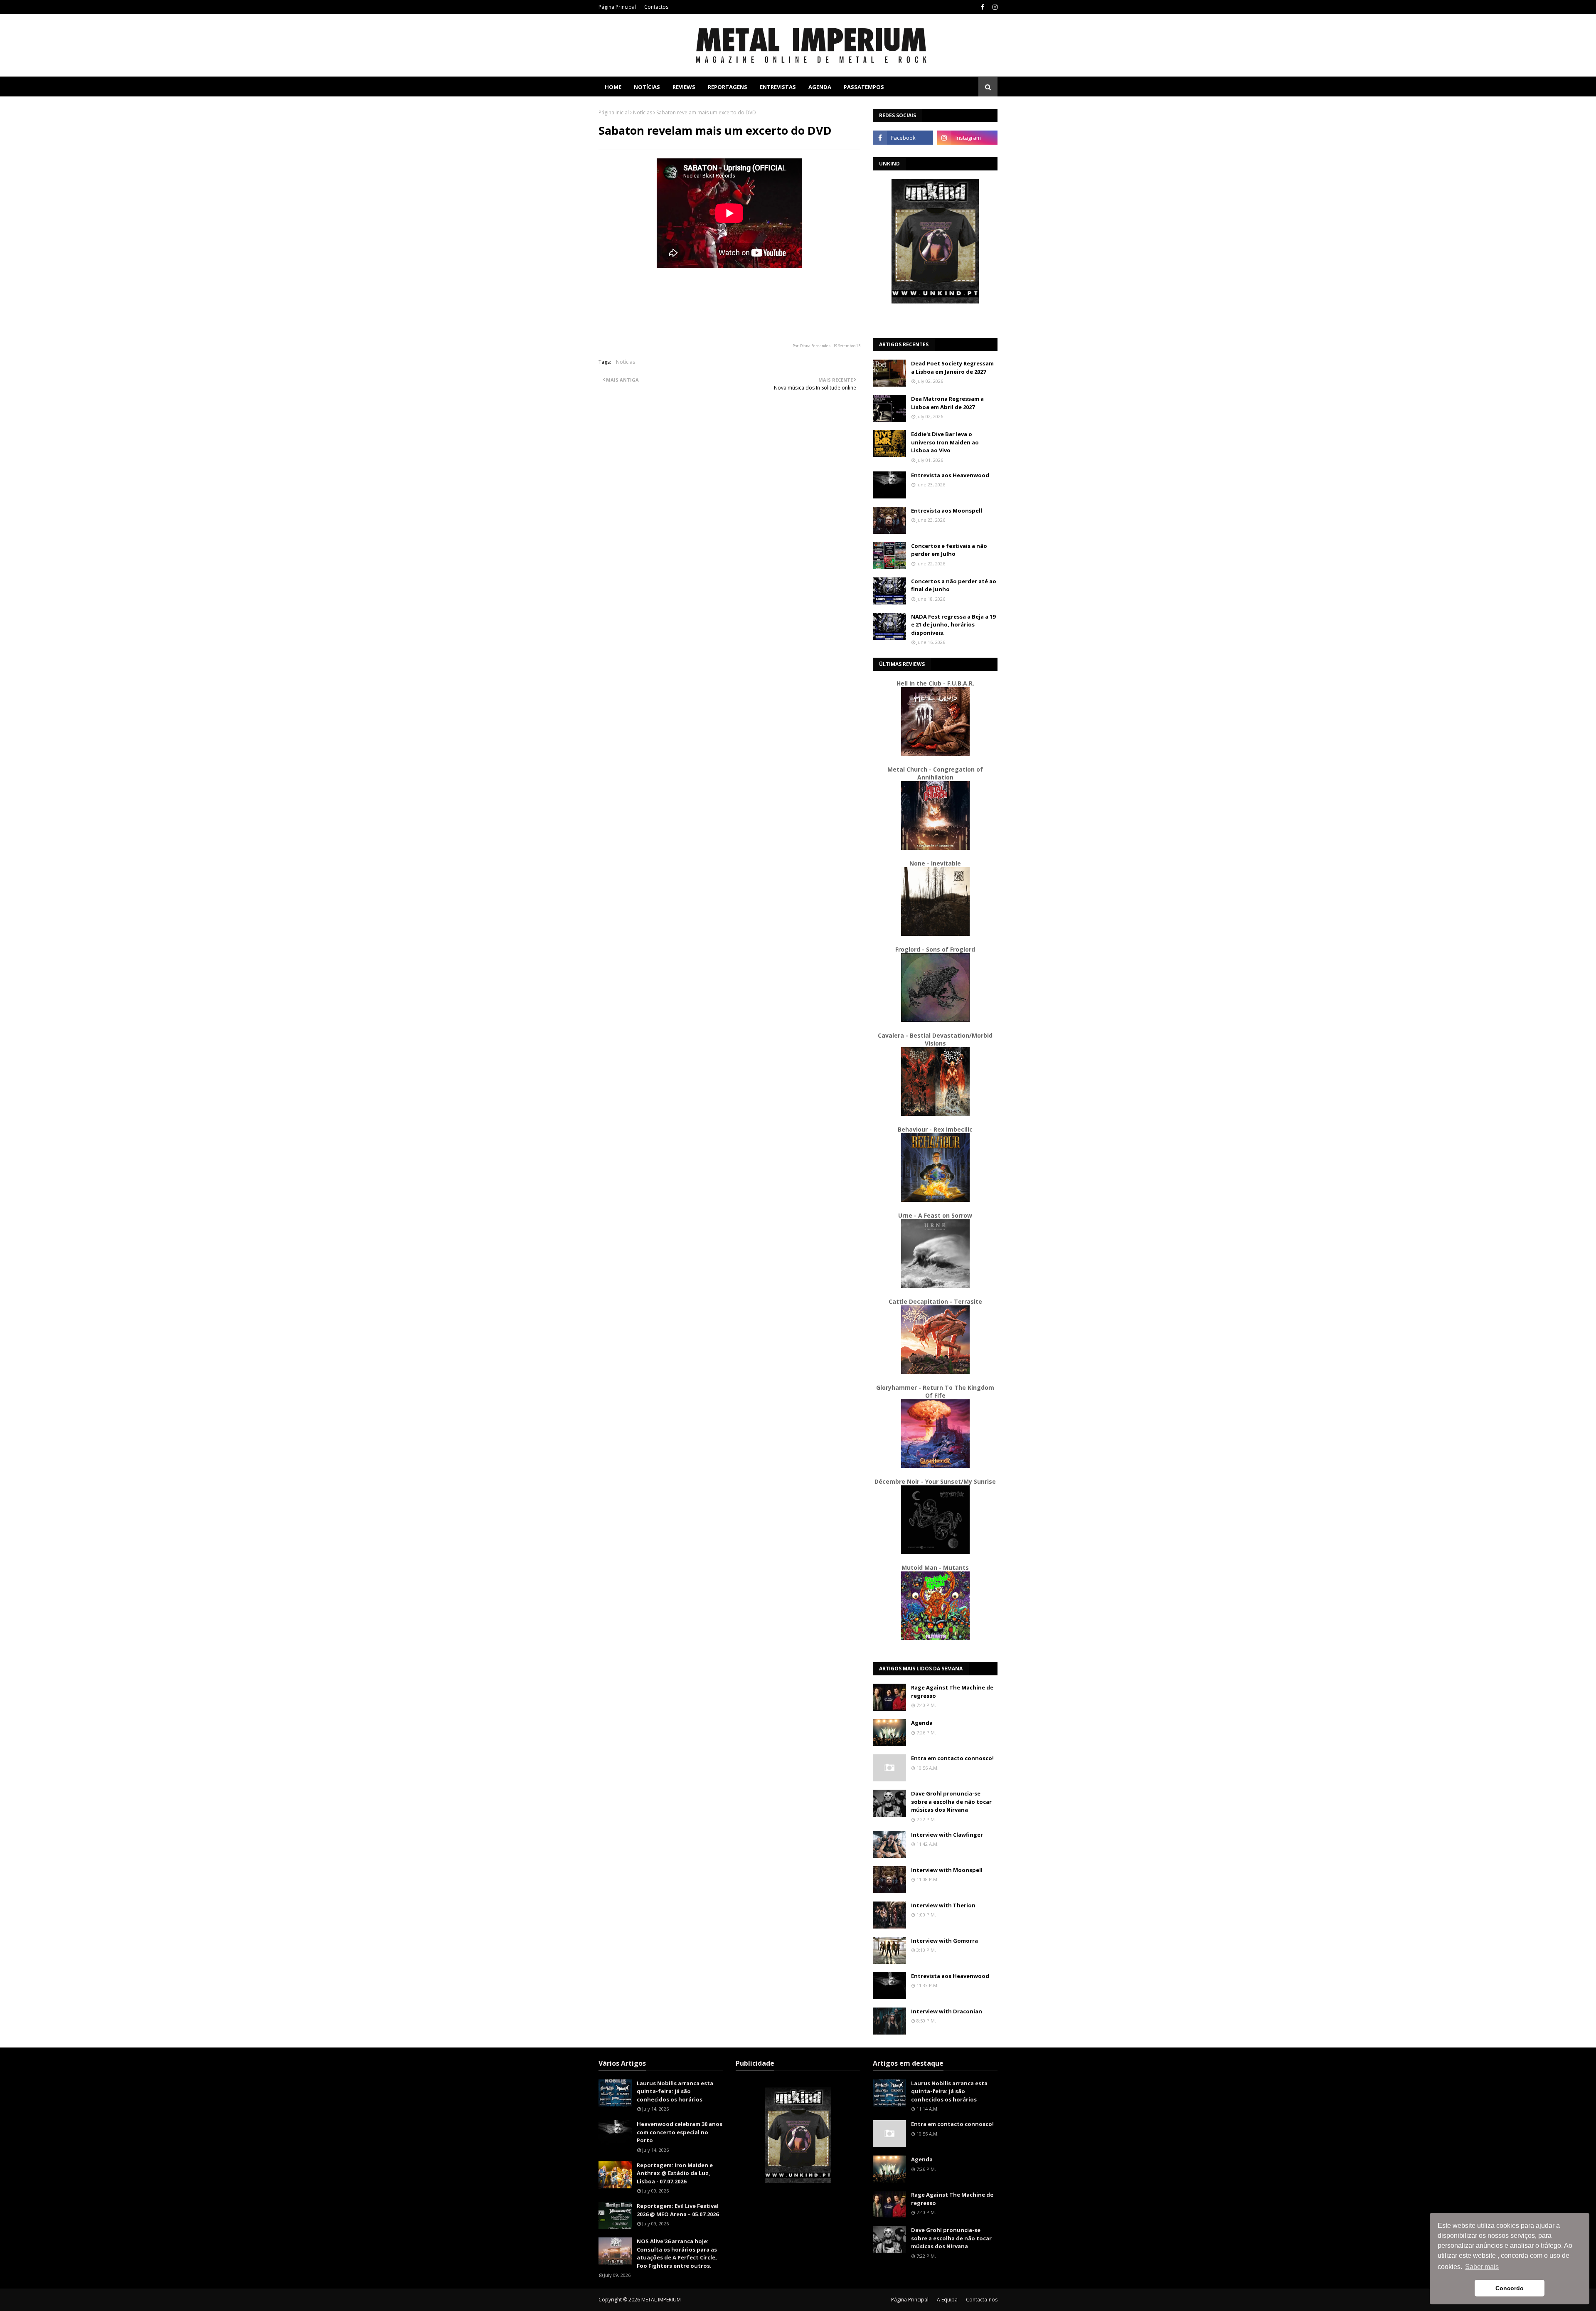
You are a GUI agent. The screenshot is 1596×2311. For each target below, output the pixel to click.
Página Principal (617, 7)
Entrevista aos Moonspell (947, 511)
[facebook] (983, 7)
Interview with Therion (943, 1905)
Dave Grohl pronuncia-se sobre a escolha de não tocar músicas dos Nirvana (951, 1802)
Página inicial (614, 112)
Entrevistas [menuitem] (778, 87)
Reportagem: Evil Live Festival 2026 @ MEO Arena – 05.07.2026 (678, 2210)
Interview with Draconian (947, 2011)
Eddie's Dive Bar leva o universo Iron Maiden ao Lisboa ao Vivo (945, 442)
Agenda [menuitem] (820, 87)
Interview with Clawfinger (947, 1835)
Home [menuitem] (613, 87)
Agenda (922, 1723)
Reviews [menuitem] (684, 87)
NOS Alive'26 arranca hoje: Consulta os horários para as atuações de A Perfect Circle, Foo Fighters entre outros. (677, 2253)
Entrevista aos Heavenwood (950, 475)
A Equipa (947, 2300)
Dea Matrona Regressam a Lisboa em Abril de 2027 (947, 403)
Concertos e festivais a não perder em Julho (949, 550)
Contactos (656, 7)
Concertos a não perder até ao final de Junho (954, 585)
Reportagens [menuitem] (728, 87)
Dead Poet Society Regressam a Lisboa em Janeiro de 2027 (952, 367)
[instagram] (994, 7)
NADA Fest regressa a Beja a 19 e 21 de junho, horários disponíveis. (953, 625)
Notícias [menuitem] (647, 87)
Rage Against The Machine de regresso (952, 1692)
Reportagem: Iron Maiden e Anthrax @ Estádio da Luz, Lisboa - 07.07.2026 (675, 2173)
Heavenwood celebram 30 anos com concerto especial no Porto (680, 2132)
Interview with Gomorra (945, 1941)
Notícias (643, 112)
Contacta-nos (982, 2300)
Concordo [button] (1510, 2288)
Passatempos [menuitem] (864, 87)
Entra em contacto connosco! (952, 1758)
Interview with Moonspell (947, 1870)
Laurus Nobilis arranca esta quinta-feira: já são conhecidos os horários (675, 2091)
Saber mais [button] (1482, 2267)
